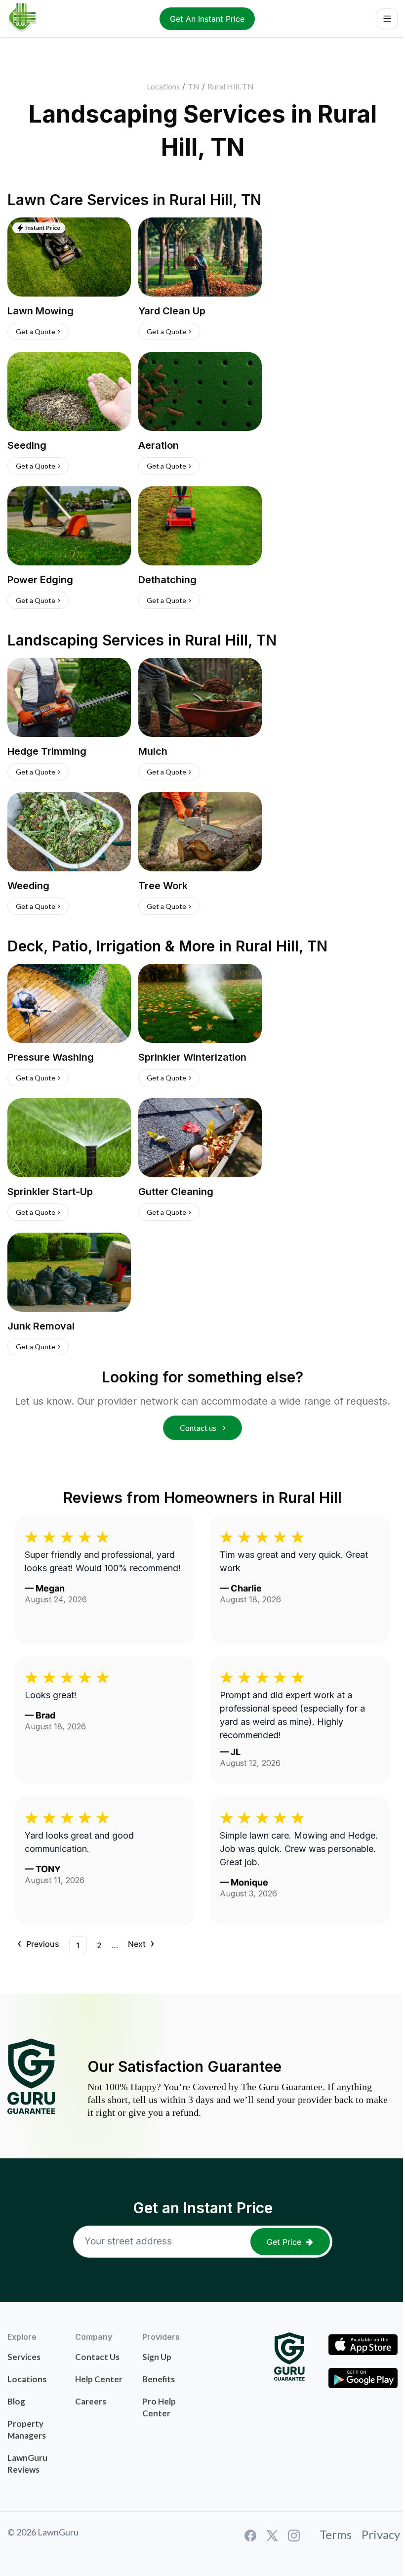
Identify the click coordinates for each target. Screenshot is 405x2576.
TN (194, 86)
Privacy (381, 2534)
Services (24, 2357)
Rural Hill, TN (231, 86)
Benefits (159, 2379)
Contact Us (97, 2357)
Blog (16, 2401)
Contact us (199, 1428)
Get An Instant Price (207, 19)
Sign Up (157, 2357)
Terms (336, 2534)
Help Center (99, 2379)
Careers (91, 2401)
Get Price (284, 2242)
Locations (163, 86)
